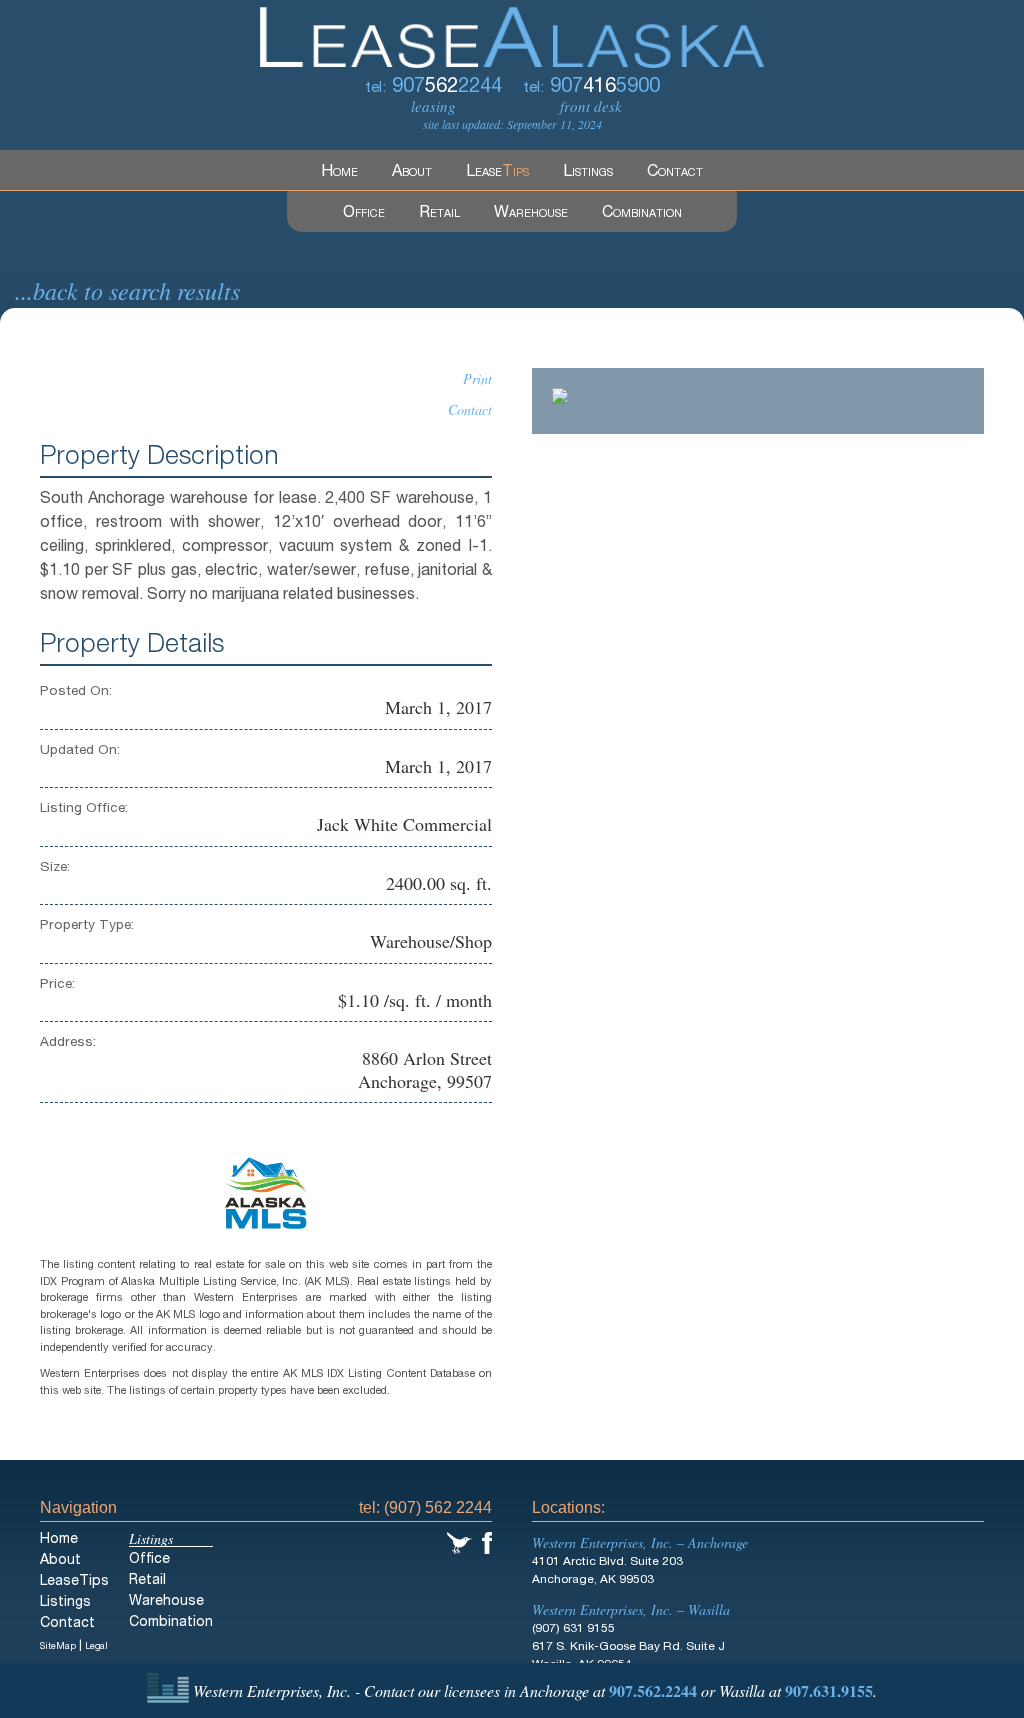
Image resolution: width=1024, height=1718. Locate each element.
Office (364, 214)
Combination (642, 214)
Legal (96, 1647)
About (412, 173)
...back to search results (127, 290)
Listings (588, 173)
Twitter (459, 1543)
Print (477, 378)
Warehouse (531, 214)
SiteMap (58, 1647)
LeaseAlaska (511, 34)
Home (339, 173)
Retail (439, 214)
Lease (497, 173)
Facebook (487, 1543)
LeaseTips (74, 1582)
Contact (675, 173)
